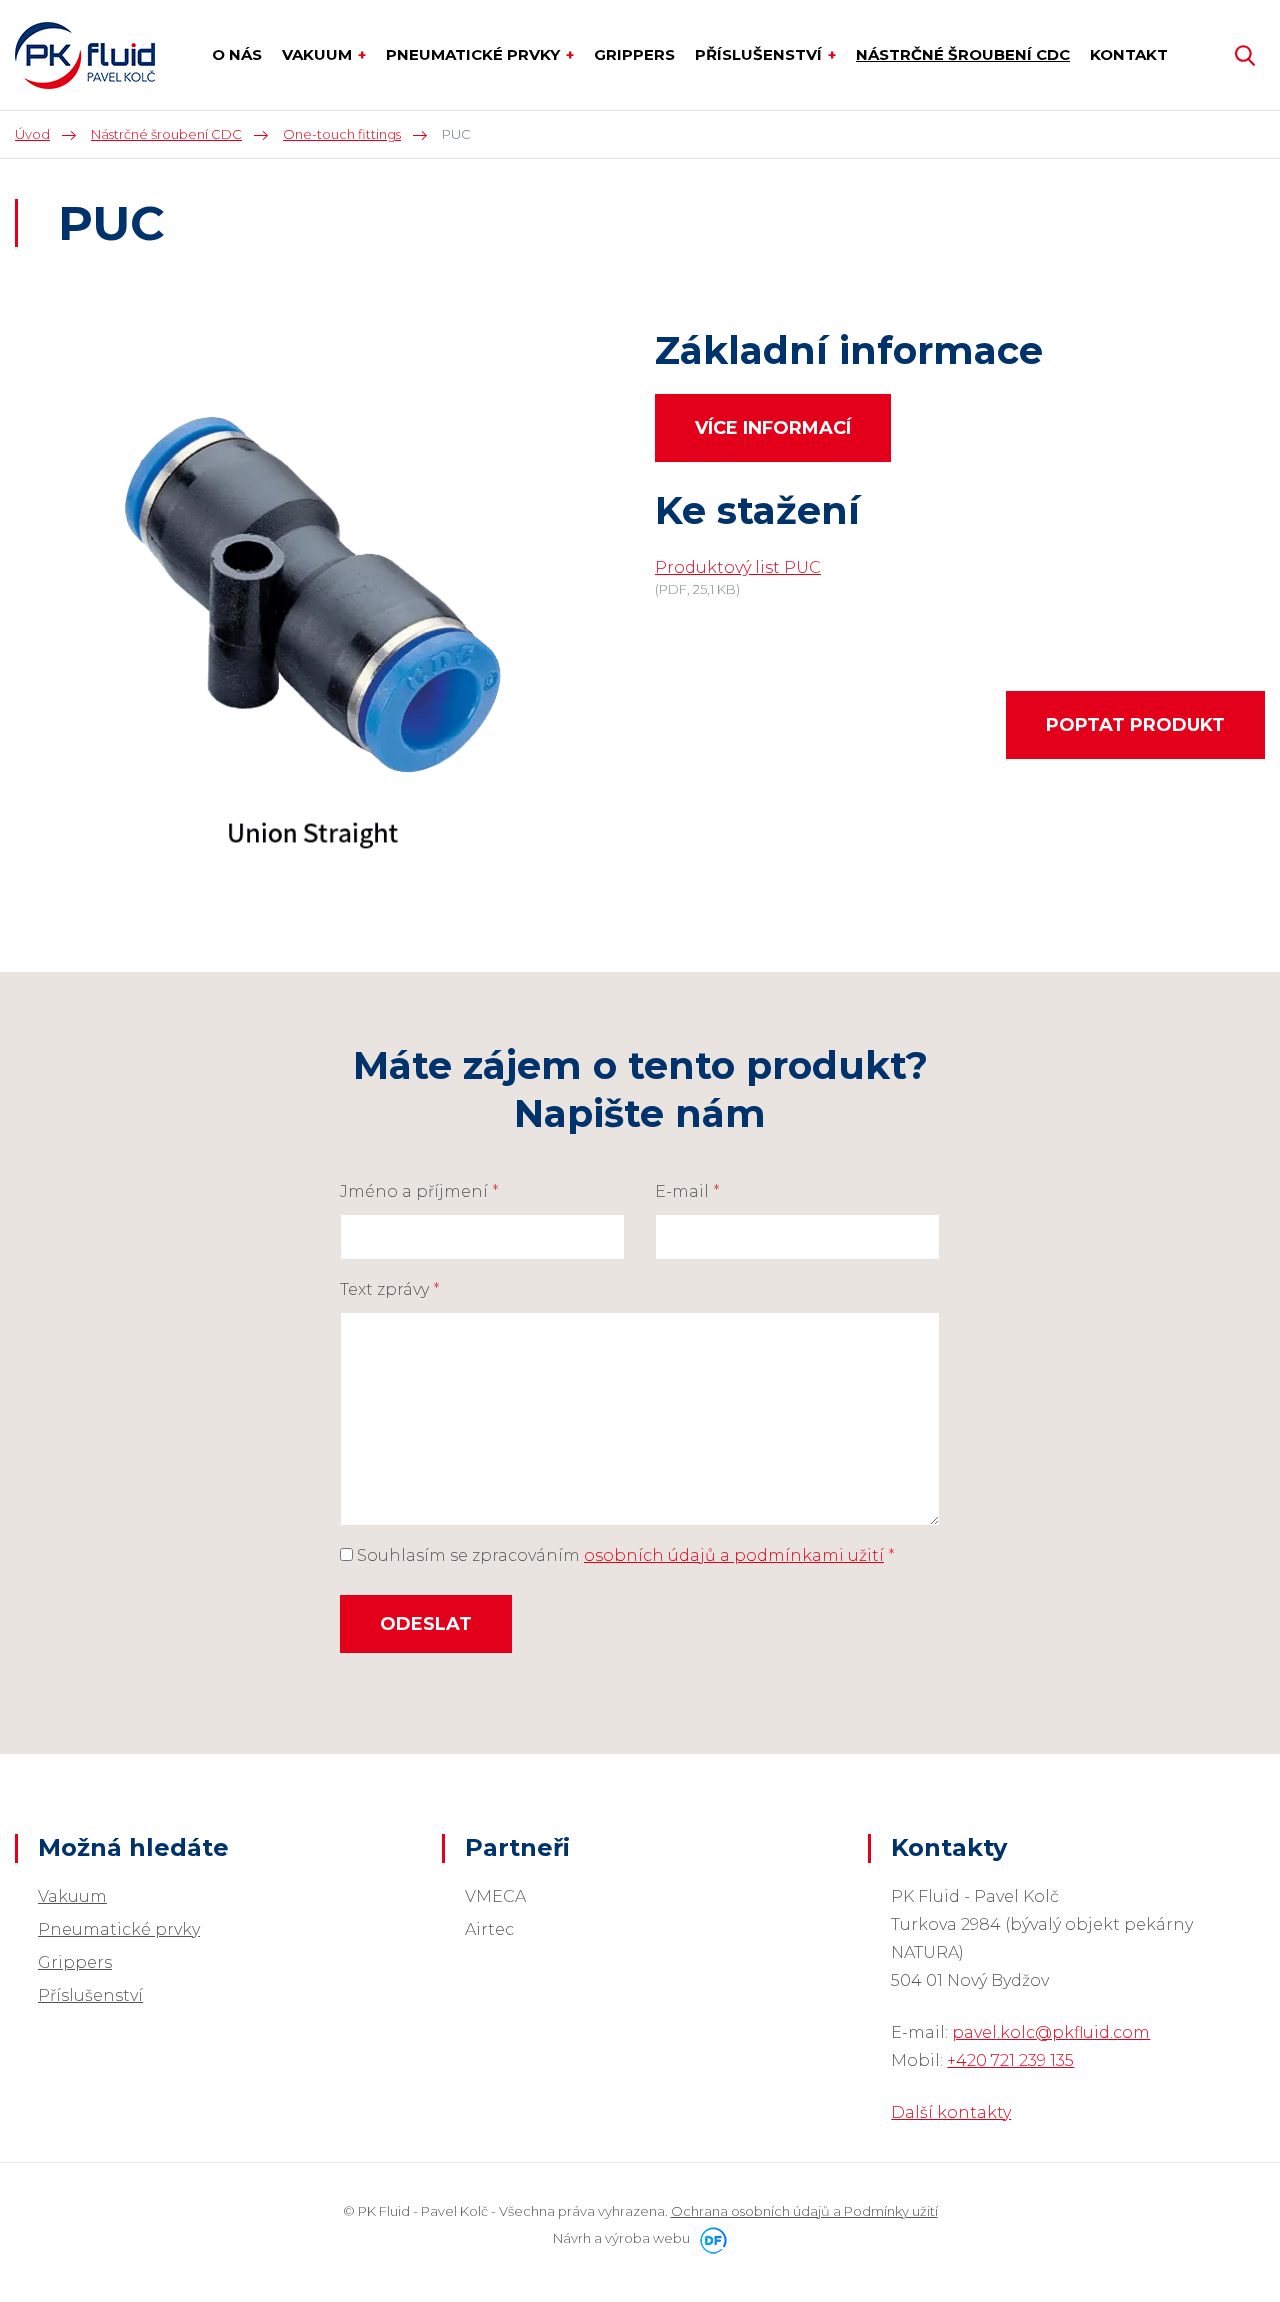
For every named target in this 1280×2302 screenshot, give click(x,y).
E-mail (687, 1191)
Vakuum (72, 1896)
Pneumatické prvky (119, 1929)
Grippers (75, 1962)
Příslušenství (90, 1995)
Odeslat (426, 1624)
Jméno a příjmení (419, 1191)
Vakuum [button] (319, 54)
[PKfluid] (85, 55)
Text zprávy (390, 1289)
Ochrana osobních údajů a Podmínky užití (804, 2211)
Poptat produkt (1135, 725)
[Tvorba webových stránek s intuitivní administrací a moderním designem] (710, 2238)
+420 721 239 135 (1010, 2060)
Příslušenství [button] (760, 54)
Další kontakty (951, 2112)
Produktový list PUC (738, 567)
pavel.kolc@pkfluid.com (1051, 2032)
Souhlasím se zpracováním (624, 1555)
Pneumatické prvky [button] (475, 54)
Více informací (773, 428)
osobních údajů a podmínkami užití (734, 1555)
